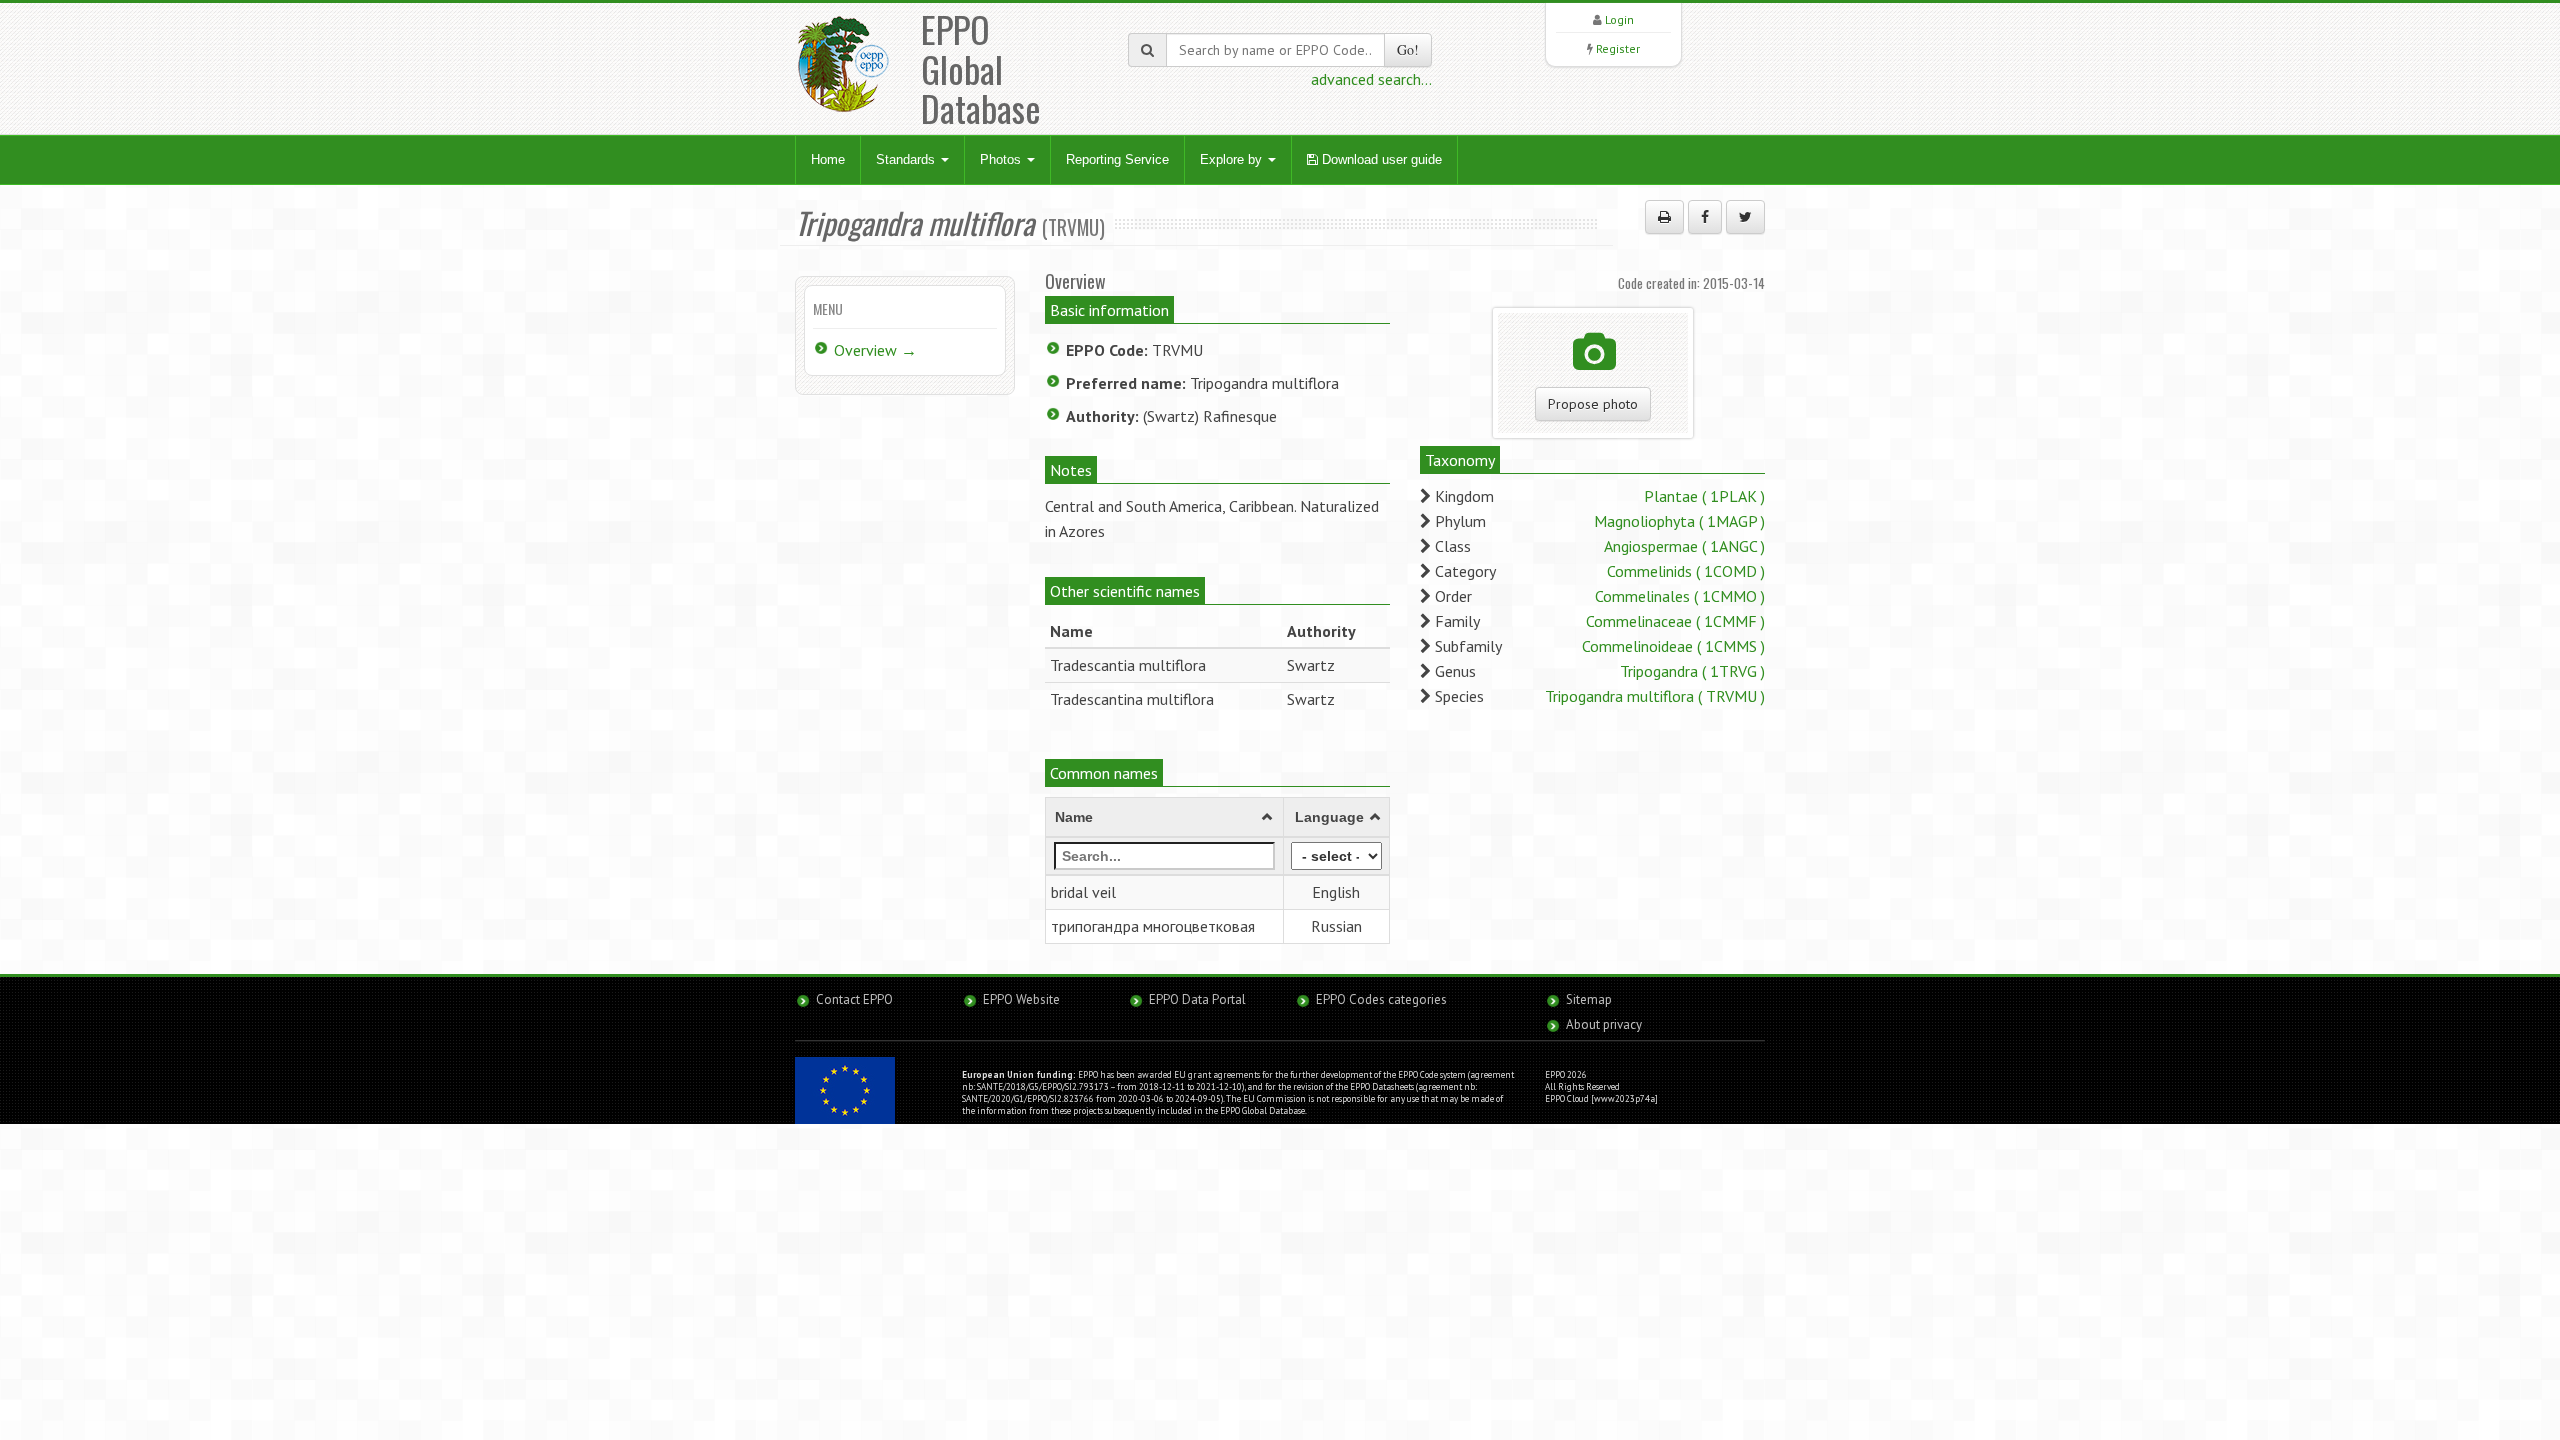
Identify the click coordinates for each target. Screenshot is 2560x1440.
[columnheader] (1165, 818)
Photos (1002, 159)
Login (1619, 19)
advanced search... (1371, 79)
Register (1618, 48)
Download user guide (1380, 159)
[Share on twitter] (1745, 217)
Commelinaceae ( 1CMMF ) (1675, 621)
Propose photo (1593, 404)
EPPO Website (1021, 999)
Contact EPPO (854, 999)
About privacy (1604, 1024)
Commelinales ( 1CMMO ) (1680, 596)
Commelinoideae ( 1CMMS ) (1673, 646)
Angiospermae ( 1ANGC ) (1684, 546)
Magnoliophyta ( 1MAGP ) (1679, 521)
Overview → (875, 350)
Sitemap (1589, 999)
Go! (1408, 49)
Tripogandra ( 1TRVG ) (1692, 671)
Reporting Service (1117, 159)
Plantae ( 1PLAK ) (1704, 496)
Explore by (1233, 159)
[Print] (1664, 217)
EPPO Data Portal (1197, 999)
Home (828, 159)
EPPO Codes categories (1381, 999)
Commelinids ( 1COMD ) (1686, 571)
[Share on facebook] (1705, 217)
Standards (907, 159)
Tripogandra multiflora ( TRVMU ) (1655, 696)
